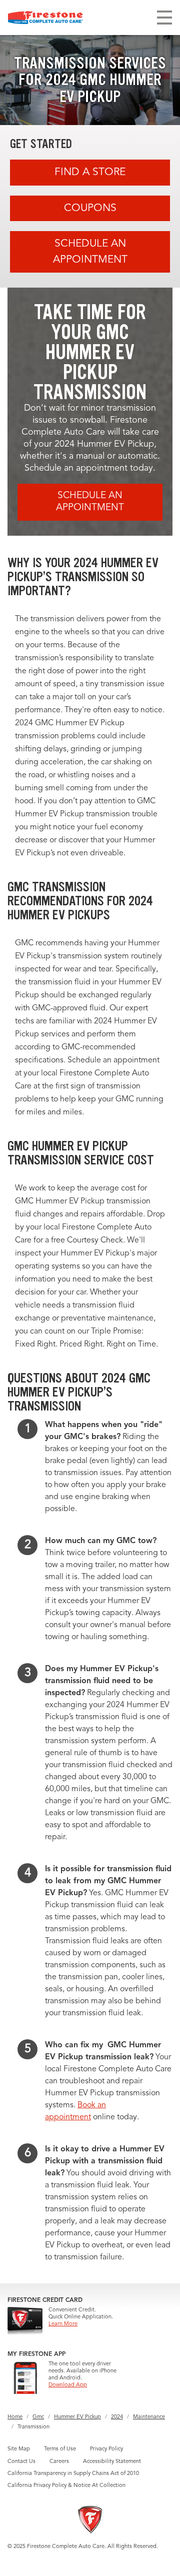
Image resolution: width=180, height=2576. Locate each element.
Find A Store (90, 172)
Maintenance (149, 2417)
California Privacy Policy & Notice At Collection (66, 2486)
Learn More (63, 2324)
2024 (117, 2417)
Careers (59, 2462)
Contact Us (21, 2462)
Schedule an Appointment (90, 252)
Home (15, 2417)
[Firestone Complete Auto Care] (45, 18)
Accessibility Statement (112, 2462)
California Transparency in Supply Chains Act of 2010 (73, 2474)
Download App (68, 2385)
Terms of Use (60, 2449)
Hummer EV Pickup (77, 2417)
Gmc (38, 2417)
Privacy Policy (106, 2449)
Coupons (90, 208)
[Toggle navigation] (164, 18)
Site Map (19, 2449)
